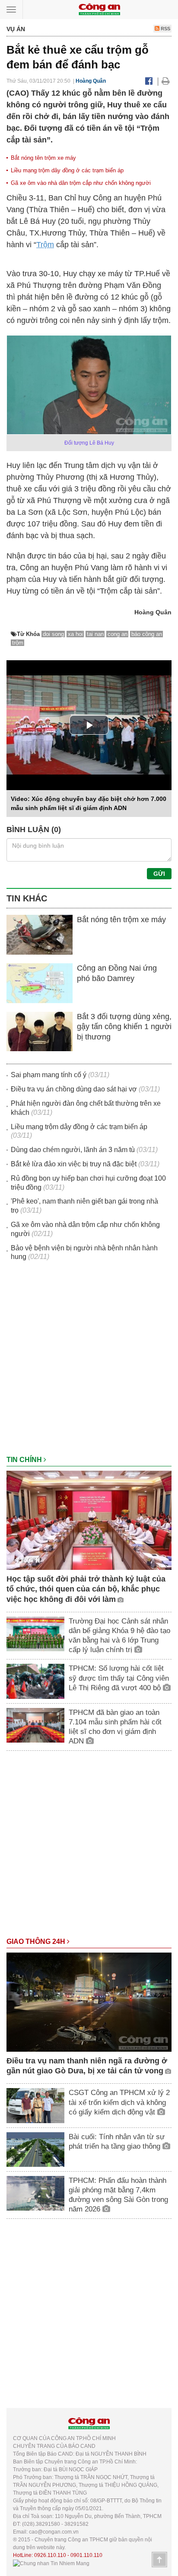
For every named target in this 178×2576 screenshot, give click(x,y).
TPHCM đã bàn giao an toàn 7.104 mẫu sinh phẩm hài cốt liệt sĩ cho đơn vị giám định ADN (115, 1727)
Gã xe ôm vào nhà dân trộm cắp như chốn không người (81, 183)
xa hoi (75, 634)
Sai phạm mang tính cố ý (49, 1075)
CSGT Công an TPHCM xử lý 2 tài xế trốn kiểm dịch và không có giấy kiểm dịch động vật (119, 2102)
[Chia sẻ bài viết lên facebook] (149, 81)
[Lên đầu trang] (159, 2560)
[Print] (166, 81)
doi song (53, 634)
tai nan (95, 634)
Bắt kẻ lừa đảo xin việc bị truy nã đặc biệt (74, 1164)
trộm (18, 643)
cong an (118, 634)
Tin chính (25, 1460)
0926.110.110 (50, 2555)
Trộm (45, 245)
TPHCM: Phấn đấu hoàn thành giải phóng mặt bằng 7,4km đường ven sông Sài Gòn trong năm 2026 (118, 2195)
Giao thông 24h (37, 1942)
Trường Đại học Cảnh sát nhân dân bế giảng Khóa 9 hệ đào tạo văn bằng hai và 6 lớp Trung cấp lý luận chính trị (119, 1635)
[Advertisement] (89, 1362)
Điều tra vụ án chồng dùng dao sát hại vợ (74, 1089)
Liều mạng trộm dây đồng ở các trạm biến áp (67, 170)
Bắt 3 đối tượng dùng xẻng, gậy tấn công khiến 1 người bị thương (124, 1027)
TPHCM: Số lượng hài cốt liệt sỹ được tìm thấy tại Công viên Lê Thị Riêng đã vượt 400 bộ (119, 1678)
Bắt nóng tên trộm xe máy (43, 158)
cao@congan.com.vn (54, 2532)
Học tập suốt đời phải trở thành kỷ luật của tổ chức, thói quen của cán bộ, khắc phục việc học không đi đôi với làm (86, 1589)
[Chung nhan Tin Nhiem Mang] (51, 2563)
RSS (165, 29)
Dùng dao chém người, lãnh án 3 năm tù (73, 1150)
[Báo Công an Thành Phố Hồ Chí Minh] (99, 9)
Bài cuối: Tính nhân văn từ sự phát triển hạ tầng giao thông (117, 2142)
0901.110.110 (86, 2555)
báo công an (147, 634)
